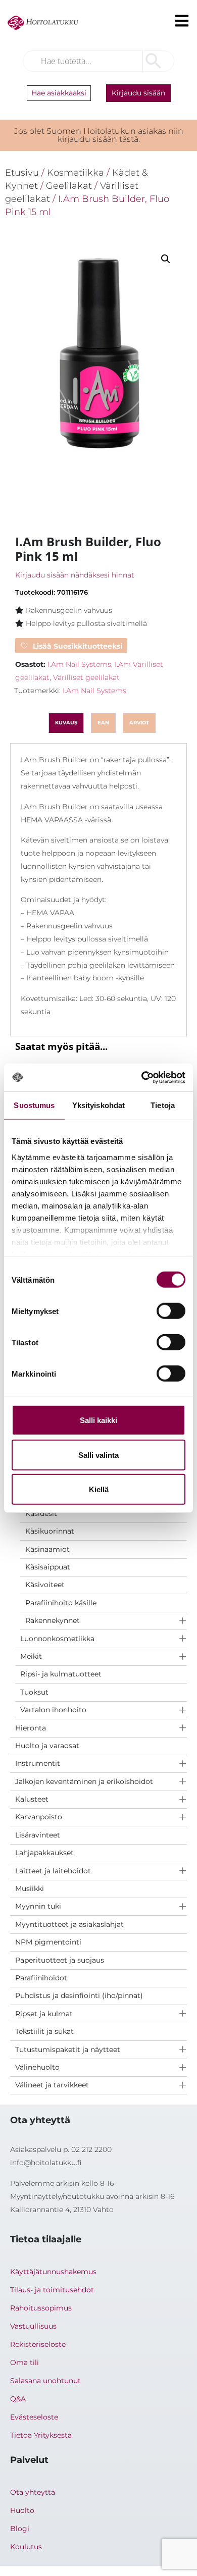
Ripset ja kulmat (44, 2014)
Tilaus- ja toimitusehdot (52, 2290)
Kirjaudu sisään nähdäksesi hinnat (75, 575)
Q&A (18, 2399)
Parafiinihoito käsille (61, 1603)
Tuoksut (34, 1692)
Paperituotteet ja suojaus (60, 1960)
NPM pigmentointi (48, 1942)
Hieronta (31, 1728)
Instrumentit (38, 1763)
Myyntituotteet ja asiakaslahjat (69, 1924)
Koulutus (26, 2547)
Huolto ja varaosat (47, 1746)
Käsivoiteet (45, 1585)
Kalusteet (32, 1799)
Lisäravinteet (38, 1835)
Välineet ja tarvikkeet (52, 2085)
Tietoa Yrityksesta (41, 2435)
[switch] (171, 1311)
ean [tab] (103, 723)
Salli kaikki (98, 1420)
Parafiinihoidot (41, 1978)
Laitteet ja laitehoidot (53, 1871)
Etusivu (22, 172)
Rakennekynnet (53, 1620)
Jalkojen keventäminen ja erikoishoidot (84, 1781)
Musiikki (30, 1888)
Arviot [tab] (139, 723)
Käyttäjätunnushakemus (53, 2272)
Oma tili (24, 2362)
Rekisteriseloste (38, 2344)
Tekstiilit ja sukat (44, 2031)
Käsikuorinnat (50, 1531)
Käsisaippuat (48, 1567)
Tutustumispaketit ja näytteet (68, 2049)
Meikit (31, 1656)
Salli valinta (98, 1455)
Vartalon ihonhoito (53, 1710)
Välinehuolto (37, 2067)
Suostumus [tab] (34, 1105)
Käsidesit (41, 1513)
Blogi (20, 2529)
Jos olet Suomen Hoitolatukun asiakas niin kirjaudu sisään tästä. (99, 135)
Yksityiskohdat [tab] (98, 1105)
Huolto (22, 2510)
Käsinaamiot (47, 1549)
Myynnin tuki (38, 1906)
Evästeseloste (34, 2417)
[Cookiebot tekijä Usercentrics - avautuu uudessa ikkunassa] (142, 1077)
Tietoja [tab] (163, 1105)
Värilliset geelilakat (86, 677)
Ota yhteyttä (33, 2492)
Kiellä (99, 1489)
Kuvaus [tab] (66, 723)
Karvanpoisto (39, 1817)
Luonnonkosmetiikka (57, 1639)
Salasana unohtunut (45, 2381)
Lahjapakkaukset (44, 1853)
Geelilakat (69, 186)
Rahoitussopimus (41, 2308)
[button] (166, 259)
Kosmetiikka (76, 172)
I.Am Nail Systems (79, 664)
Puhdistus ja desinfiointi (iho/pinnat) (79, 1995)
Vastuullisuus (33, 2326)
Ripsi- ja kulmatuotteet (61, 1674)
